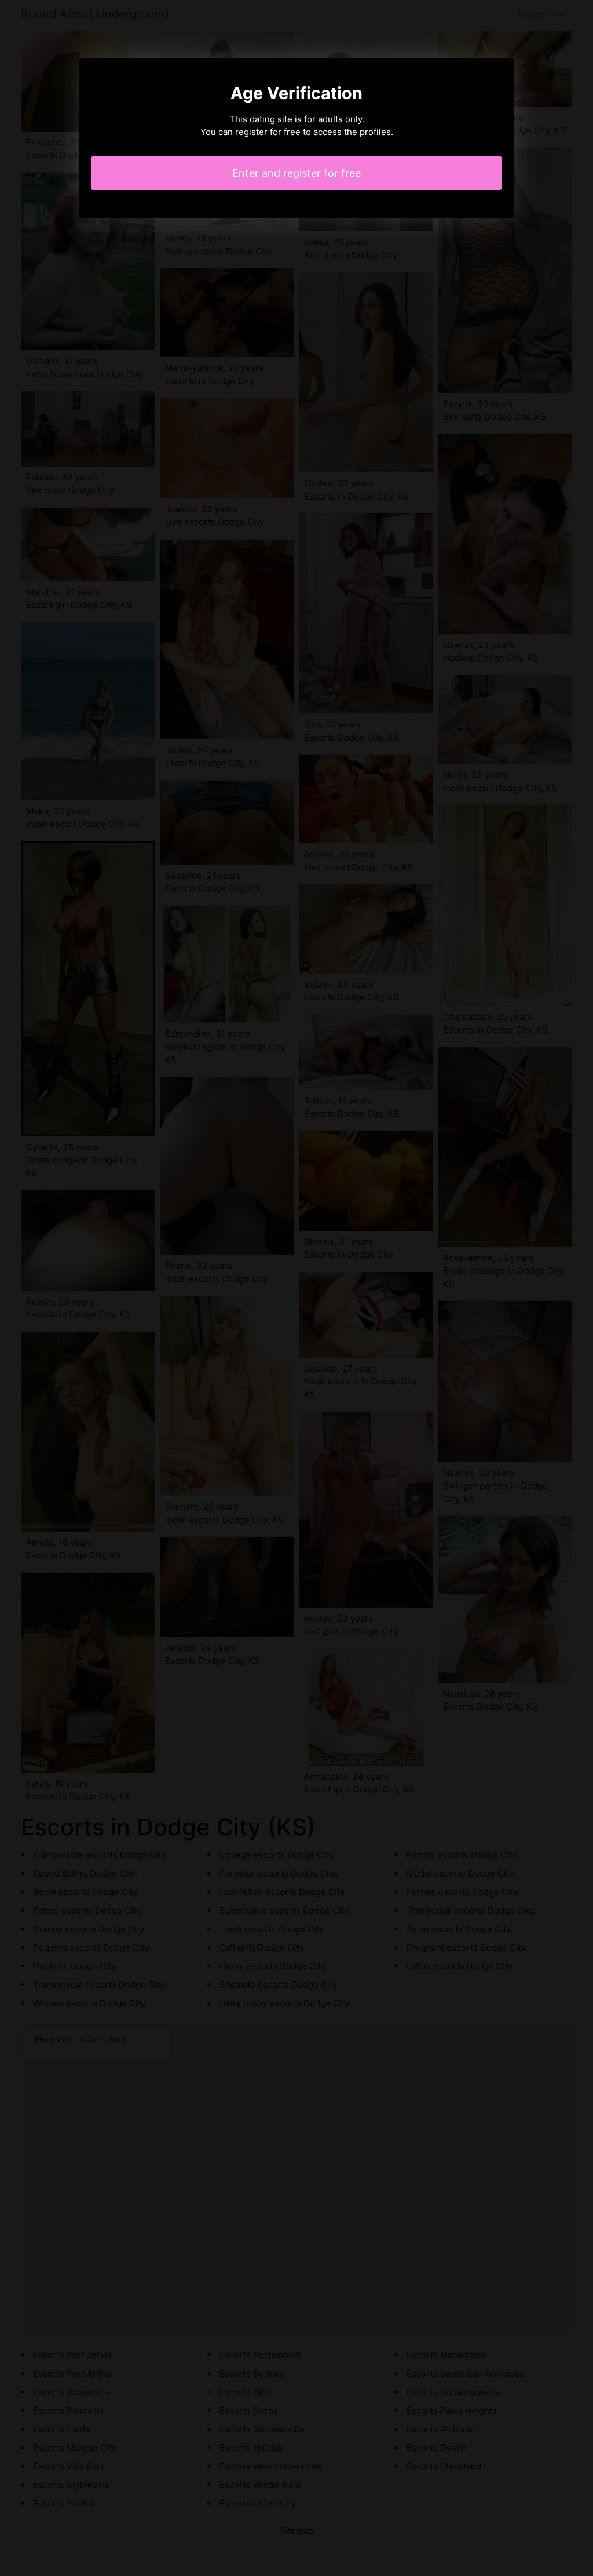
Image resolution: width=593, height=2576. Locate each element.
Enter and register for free (296, 173)
